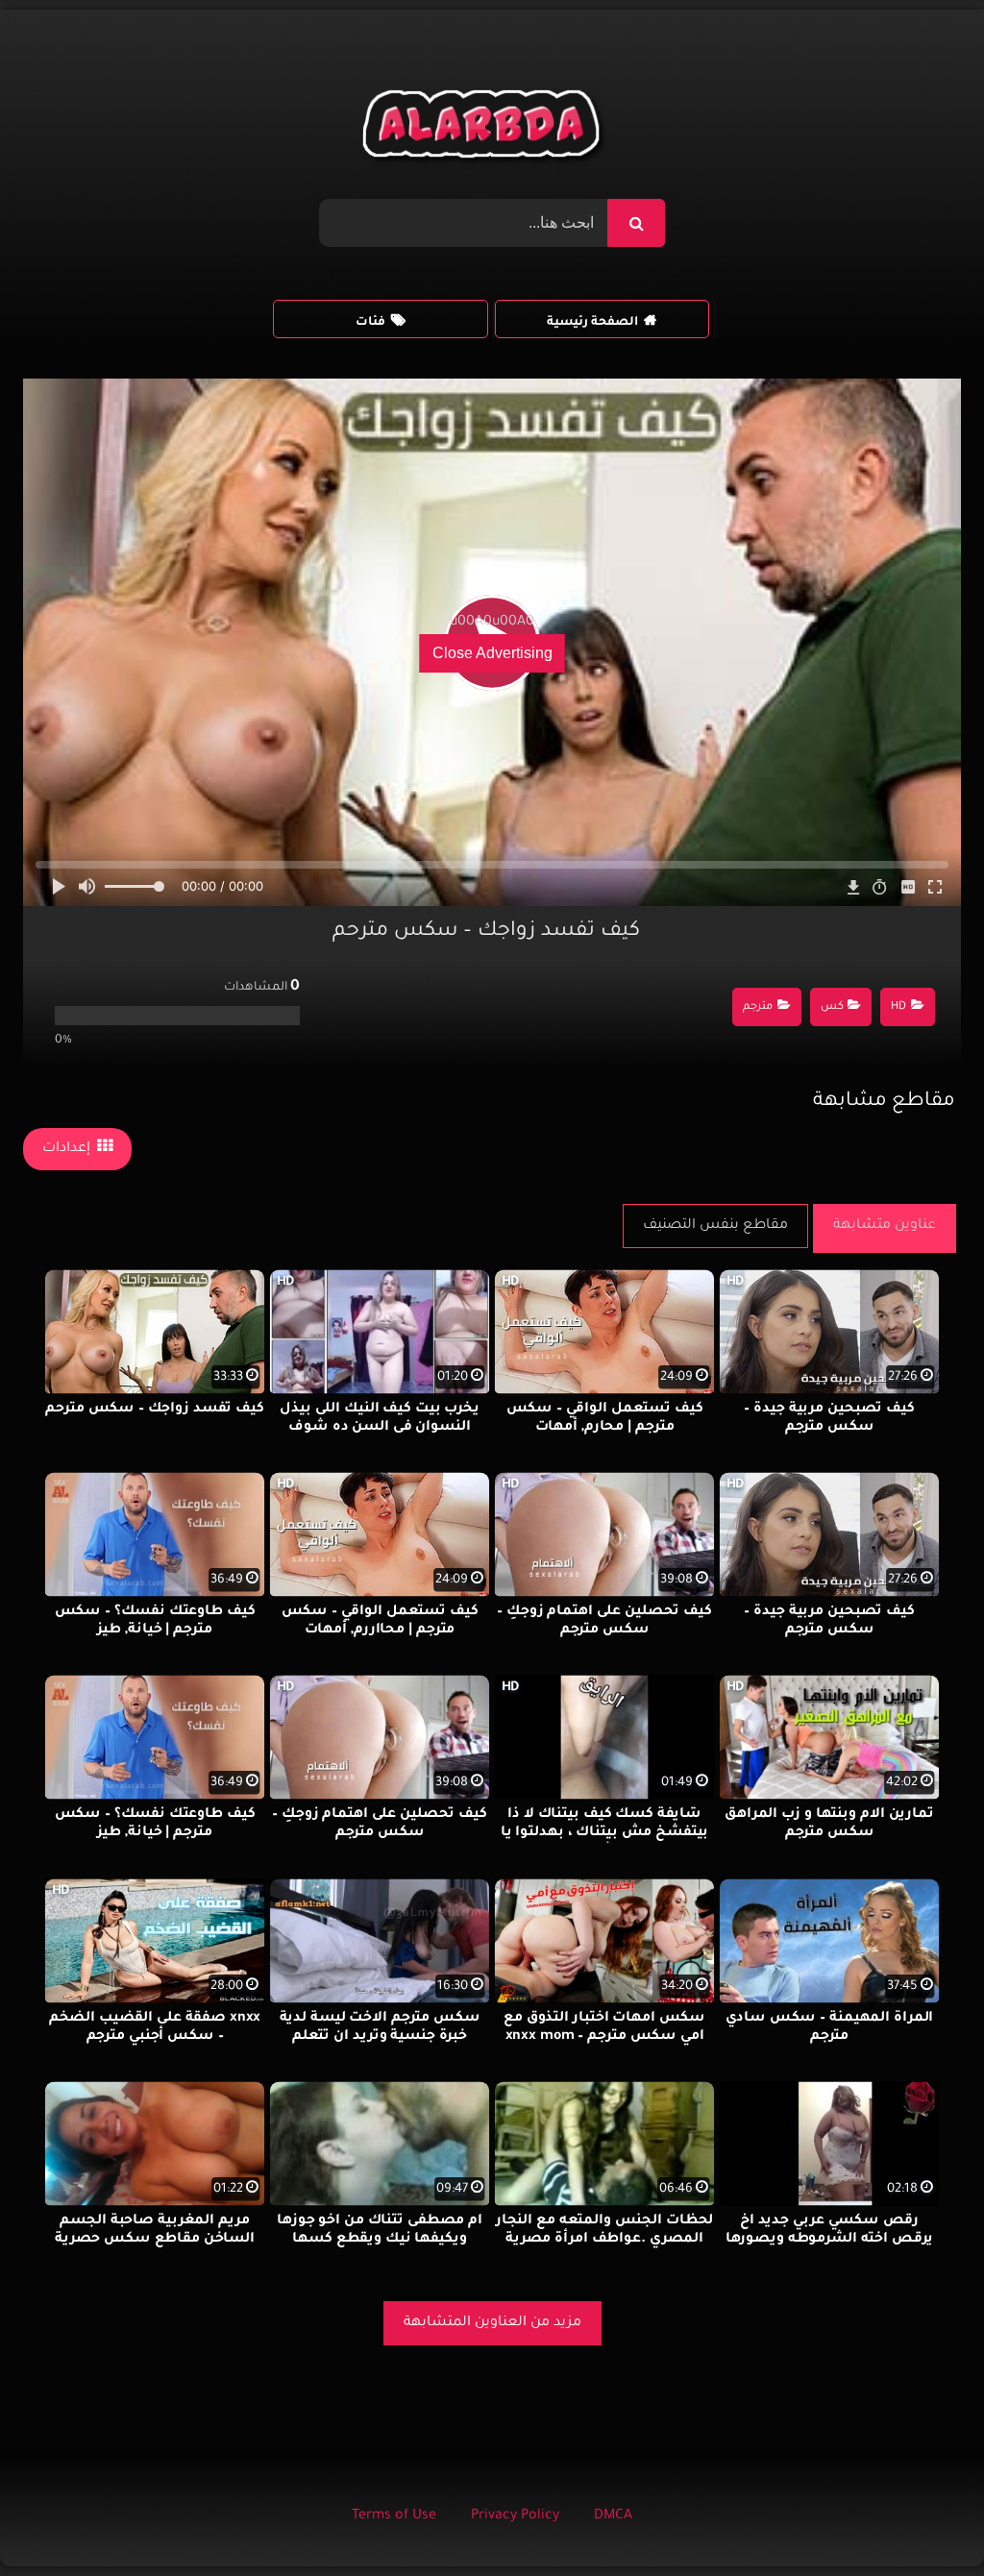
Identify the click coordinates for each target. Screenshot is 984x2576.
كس (832, 1007)
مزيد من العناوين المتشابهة (492, 2323)
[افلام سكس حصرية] (485, 129)
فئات (370, 323)
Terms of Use (394, 2516)
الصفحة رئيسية (592, 323)
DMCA (613, 2516)
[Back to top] (923, 2519)
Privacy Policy (515, 2516)
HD (898, 1007)
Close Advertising (492, 653)
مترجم (758, 1007)
